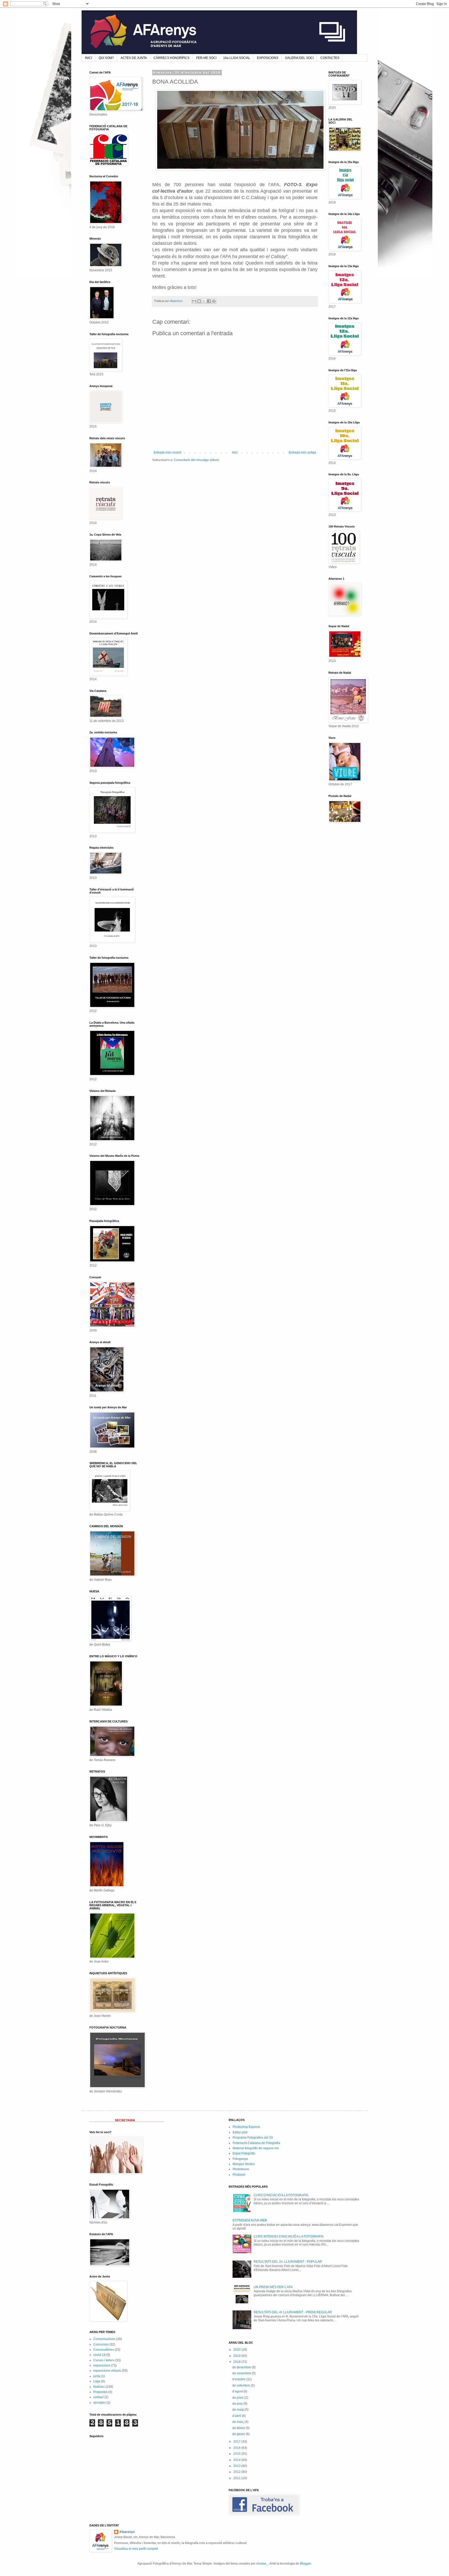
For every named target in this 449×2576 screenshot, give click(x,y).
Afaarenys (127, 2532)
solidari (98, 2397)
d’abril (237, 2416)
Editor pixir (240, 2132)
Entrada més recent (167, 452)
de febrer (239, 2428)
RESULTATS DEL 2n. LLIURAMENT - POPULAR (288, 2262)
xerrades (100, 2403)
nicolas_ (262, 2564)
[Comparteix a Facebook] (209, 301)
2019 (237, 2356)
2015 (237, 2454)
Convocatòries (104, 2350)
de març (238, 2422)
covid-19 (99, 2355)
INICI (88, 58)
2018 (237, 2362)
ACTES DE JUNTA (134, 58)
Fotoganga (240, 2159)
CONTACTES (330, 58)
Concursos (101, 2344)
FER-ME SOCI (206, 58)
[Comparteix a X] (204, 301)
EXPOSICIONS (268, 58)
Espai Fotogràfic (244, 2153)
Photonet (239, 2175)
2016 (237, 2448)
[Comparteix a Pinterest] (214, 301)
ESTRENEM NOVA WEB (250, 2220)
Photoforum (241, 2169)
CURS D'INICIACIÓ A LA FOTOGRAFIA (281, 2195)
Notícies (99, 2387)
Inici (235, 452)
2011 (237, 2478)
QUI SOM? (106, 58)
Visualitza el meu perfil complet (136, 2549)
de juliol (238, 2398)
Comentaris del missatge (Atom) (196, 460)
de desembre (242, 2367)
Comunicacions (104, 2339)
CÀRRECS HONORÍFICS (171, 58)
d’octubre (239, 2379)
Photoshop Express (246, 2127)
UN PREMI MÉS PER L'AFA (273, 2287)
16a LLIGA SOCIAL (237, 58)
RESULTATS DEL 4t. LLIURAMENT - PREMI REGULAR (293, 2312)
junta (97, 2376)
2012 (237, 2472)
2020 (237, 2350)
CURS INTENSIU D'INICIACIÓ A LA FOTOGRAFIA (289, 2236)
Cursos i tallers (104, 2360)
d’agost (238, 2391)
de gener (239, 2434)
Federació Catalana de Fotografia (256, 2143)
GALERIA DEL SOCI (299, 58)
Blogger (306, 2564)
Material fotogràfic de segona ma (256, 2148)
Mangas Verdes (244, 2164)
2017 (237, 2442)
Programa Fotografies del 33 (253, 2138)
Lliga (97, 2381)
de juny (238, 2404)
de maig (238, 2410)
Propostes (100, 2392)
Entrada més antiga (302, 452)
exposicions (102, 2365)
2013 (237, 2466)
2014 (237, 2460)
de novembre (242, 2373)
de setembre (242, 2385)
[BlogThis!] (199, 301)
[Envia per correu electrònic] (194, 301)
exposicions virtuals (107, 2371)
